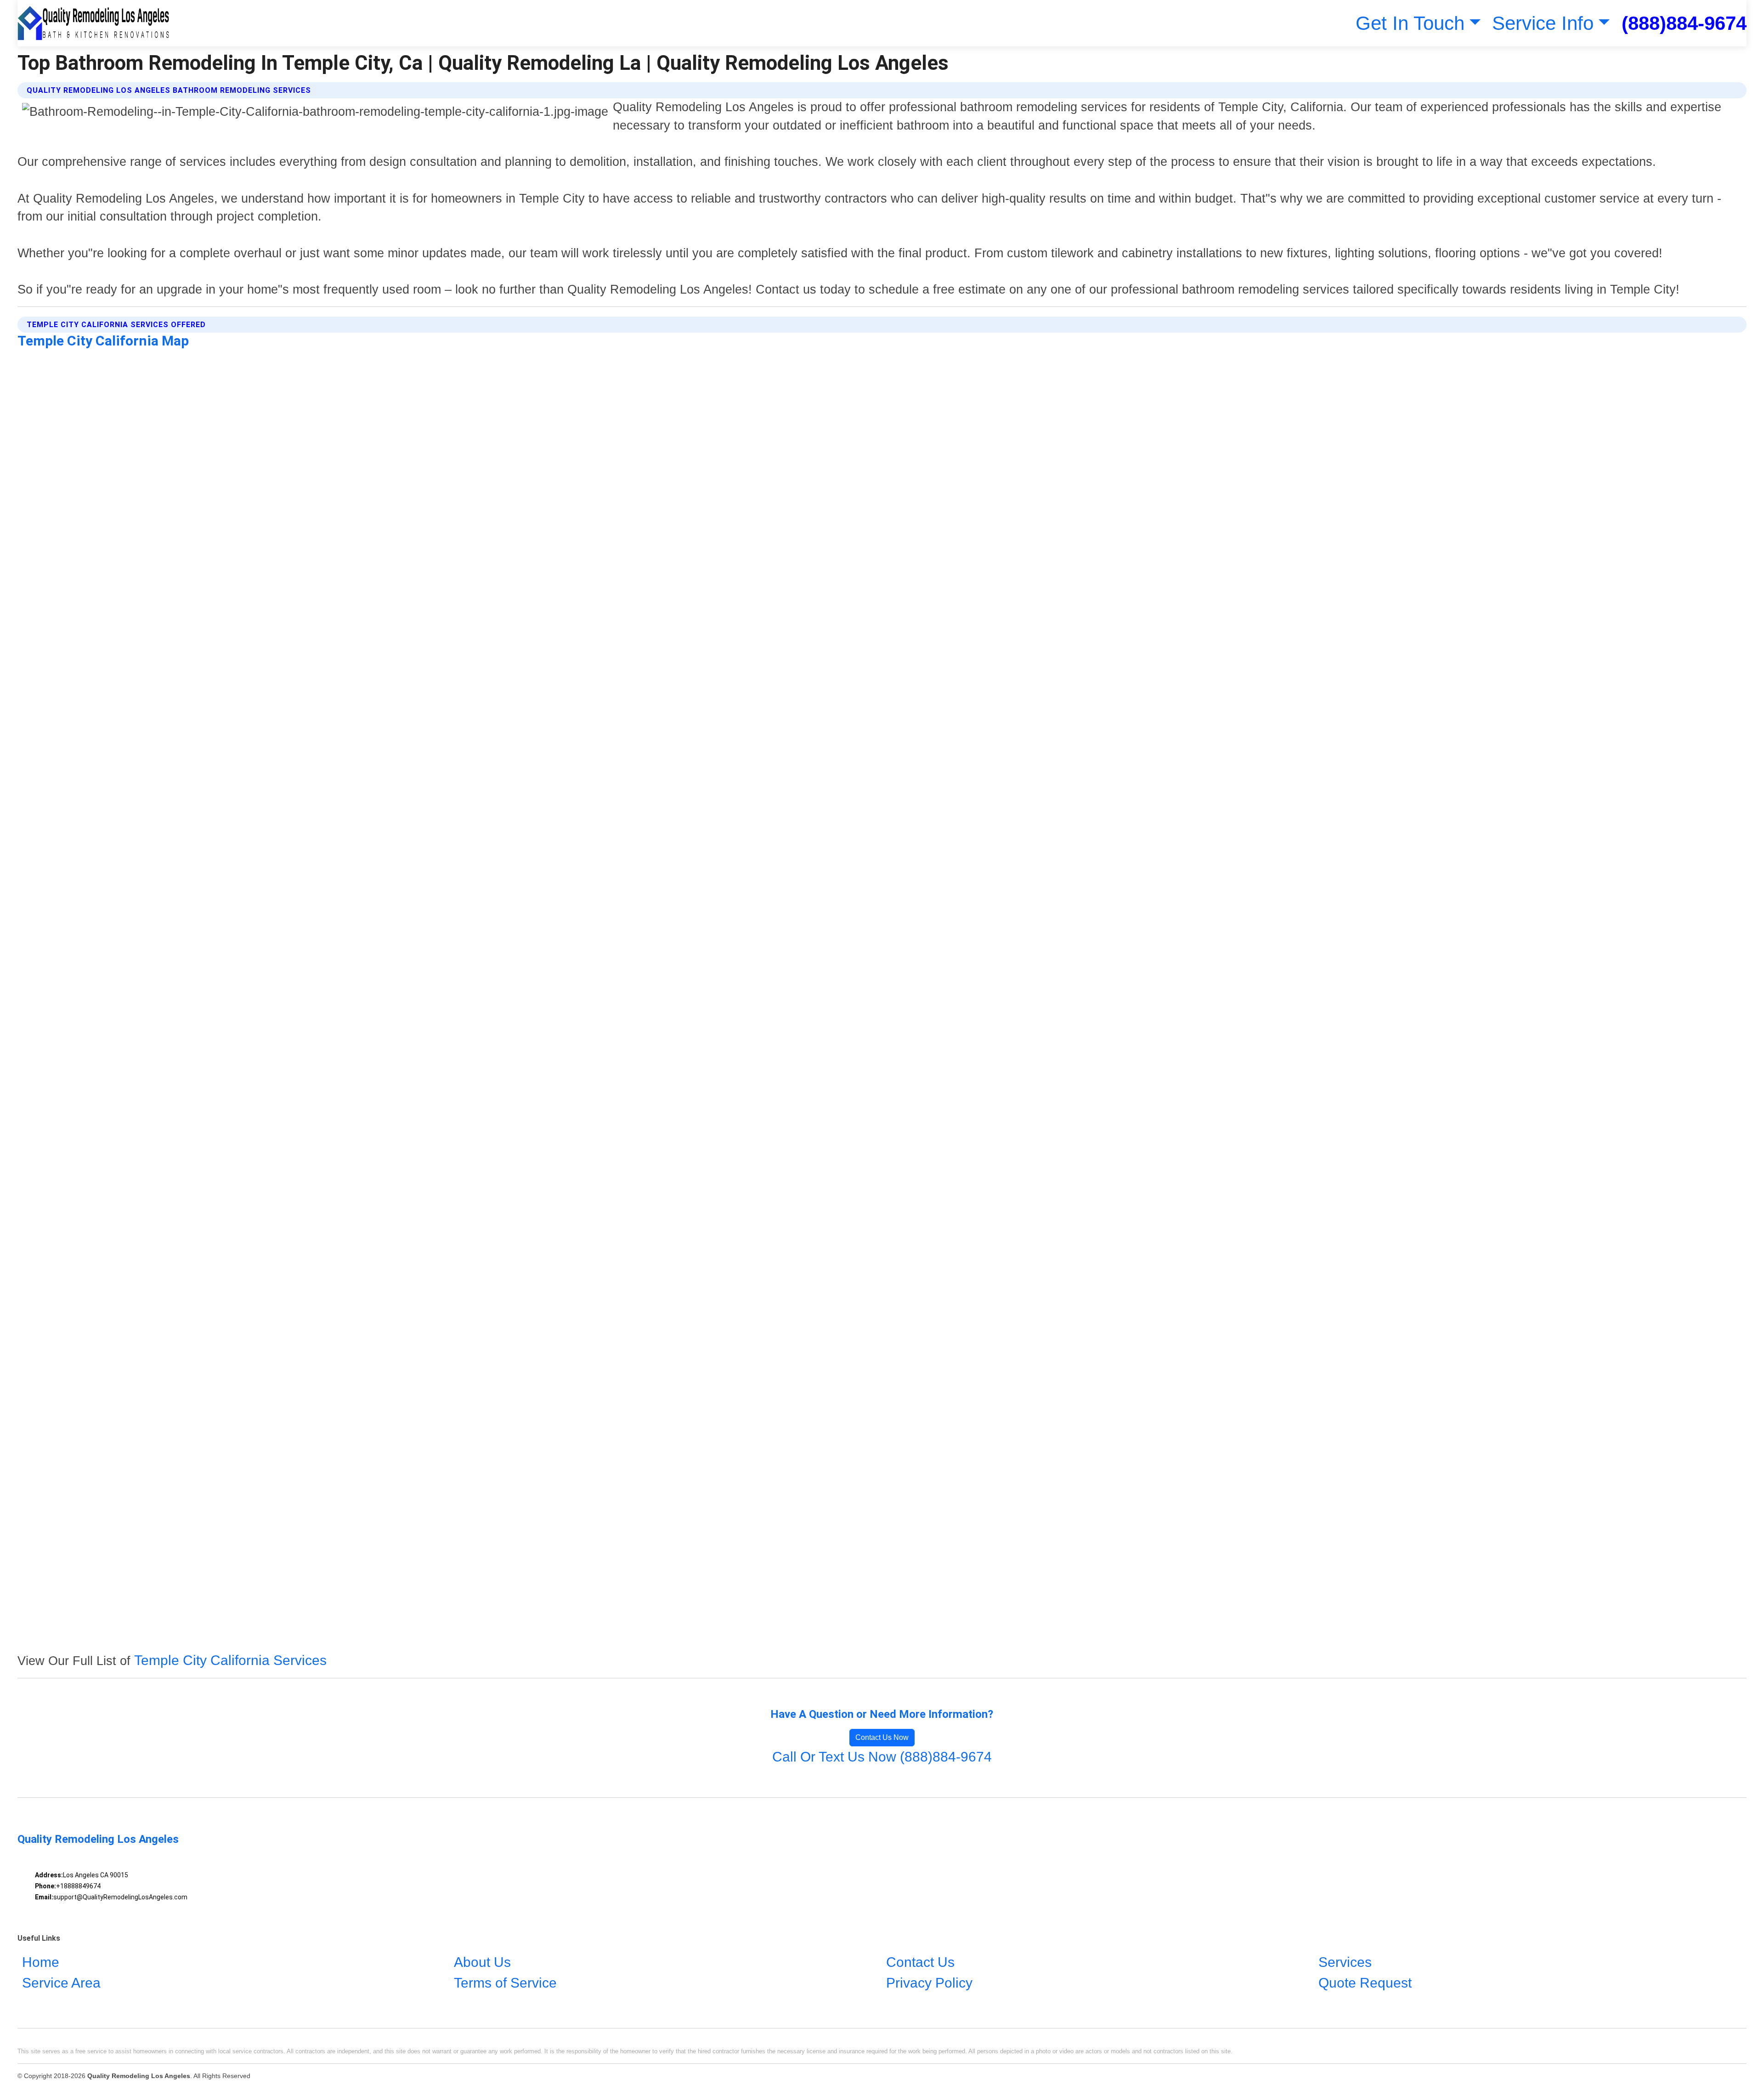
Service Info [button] (1543, 23)
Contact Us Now (882, 1737)
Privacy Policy (929, 1983)
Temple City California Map (103, 341)
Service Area (61, 1983)
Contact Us (920, 1962)
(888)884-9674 (1684, 23)
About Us (482, 1962)
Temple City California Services (230, 1660)
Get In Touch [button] (1410, 23)
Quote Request (1365, 1983)
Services (1345, 1962)
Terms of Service (505, 1983)
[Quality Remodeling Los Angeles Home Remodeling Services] (93, 23)
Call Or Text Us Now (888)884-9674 (882, 1757)
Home (41, 1962)
